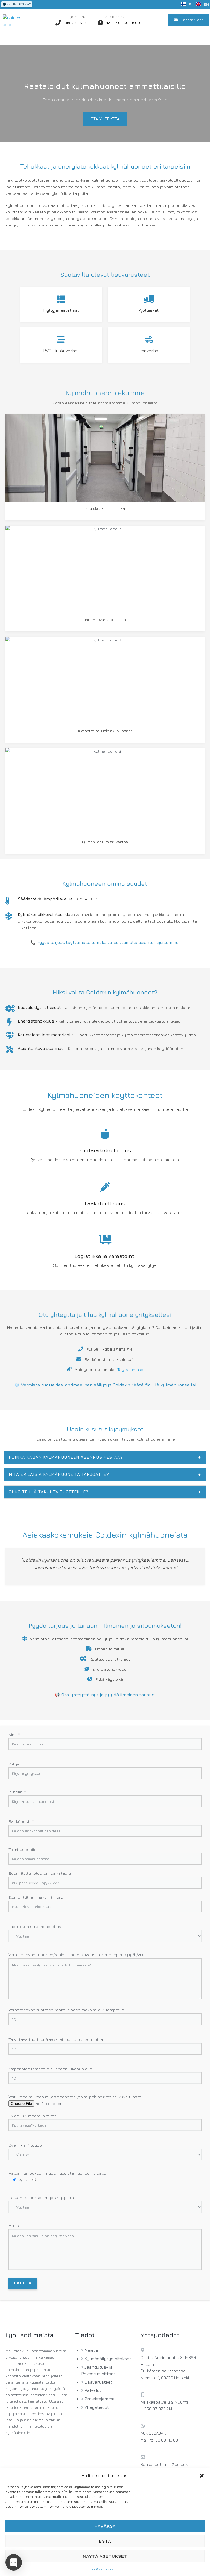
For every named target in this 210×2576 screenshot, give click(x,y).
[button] (202, 2476)
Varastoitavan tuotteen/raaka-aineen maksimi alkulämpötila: (67, 2010)
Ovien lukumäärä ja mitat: (33, 2116)
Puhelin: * (17, 1792)
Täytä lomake (130, 1369)
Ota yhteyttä (105, 119)
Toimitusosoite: (23, 1849)
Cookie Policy (102, 2568)
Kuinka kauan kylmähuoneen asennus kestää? (105, 1457)
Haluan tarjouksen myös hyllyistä (41, 2197)
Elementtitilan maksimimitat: (36, 1897)
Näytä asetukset (105, 2556)
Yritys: (14, 1764)
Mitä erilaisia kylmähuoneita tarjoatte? (105, 1474)
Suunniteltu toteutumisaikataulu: (40, 1873)
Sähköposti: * (21, 1821)
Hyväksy (105, 2526)
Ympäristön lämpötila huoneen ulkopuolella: (51, 2069)
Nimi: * (14, 1734)
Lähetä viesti (192, 20)
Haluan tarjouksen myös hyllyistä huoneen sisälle (57, 2173)
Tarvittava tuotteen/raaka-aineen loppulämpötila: (56, 2039)
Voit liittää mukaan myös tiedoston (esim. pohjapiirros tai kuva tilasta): (76, 2097)
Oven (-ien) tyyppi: (26, 2145)
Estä (105, 2541)
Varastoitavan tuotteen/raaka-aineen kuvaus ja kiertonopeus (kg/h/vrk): (77, 1955)
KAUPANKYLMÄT (18, 4)
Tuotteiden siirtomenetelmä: (35, 1926)
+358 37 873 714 (76, 23)
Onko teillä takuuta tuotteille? (105, 1492)
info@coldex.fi (178, 2464)
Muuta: (15, 2226)
